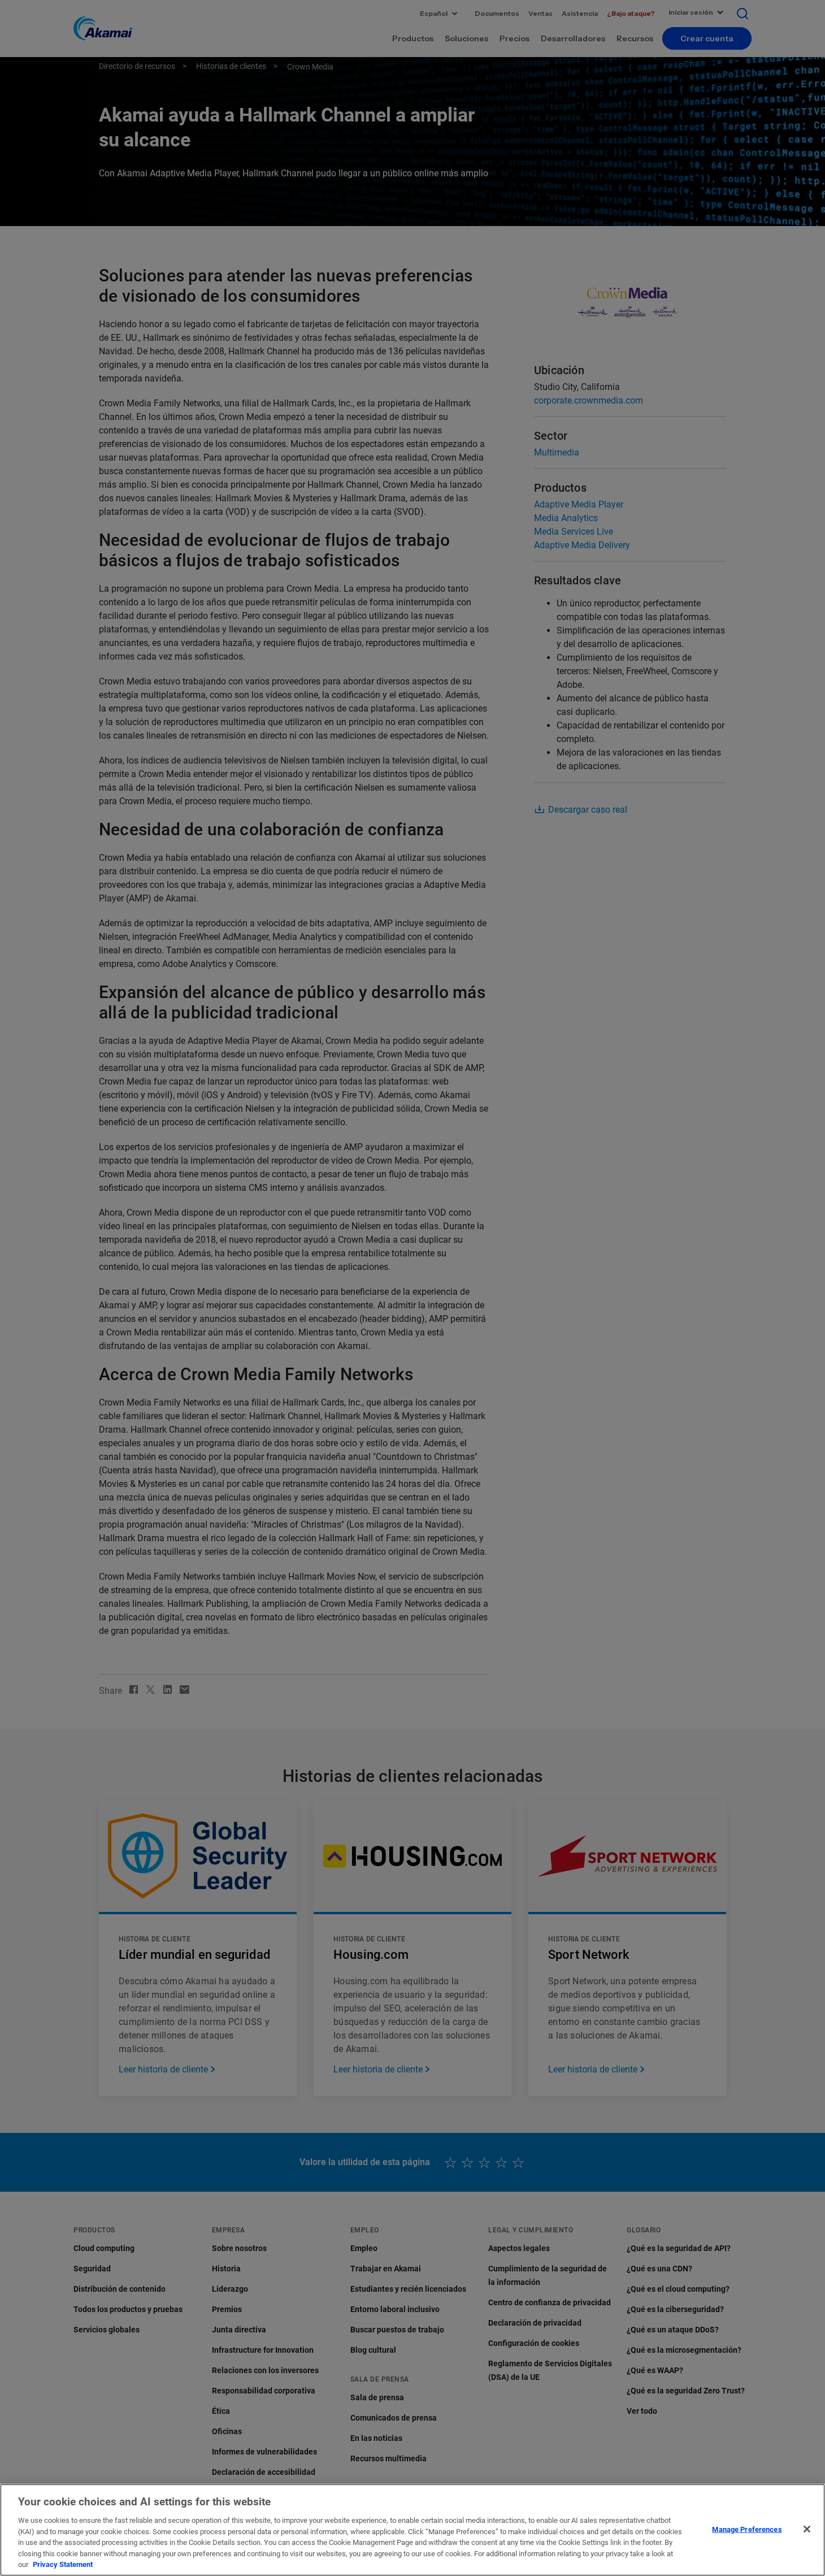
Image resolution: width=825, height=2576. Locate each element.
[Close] (807, 2529)
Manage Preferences (747, 2529)
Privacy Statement (63, 2564)
